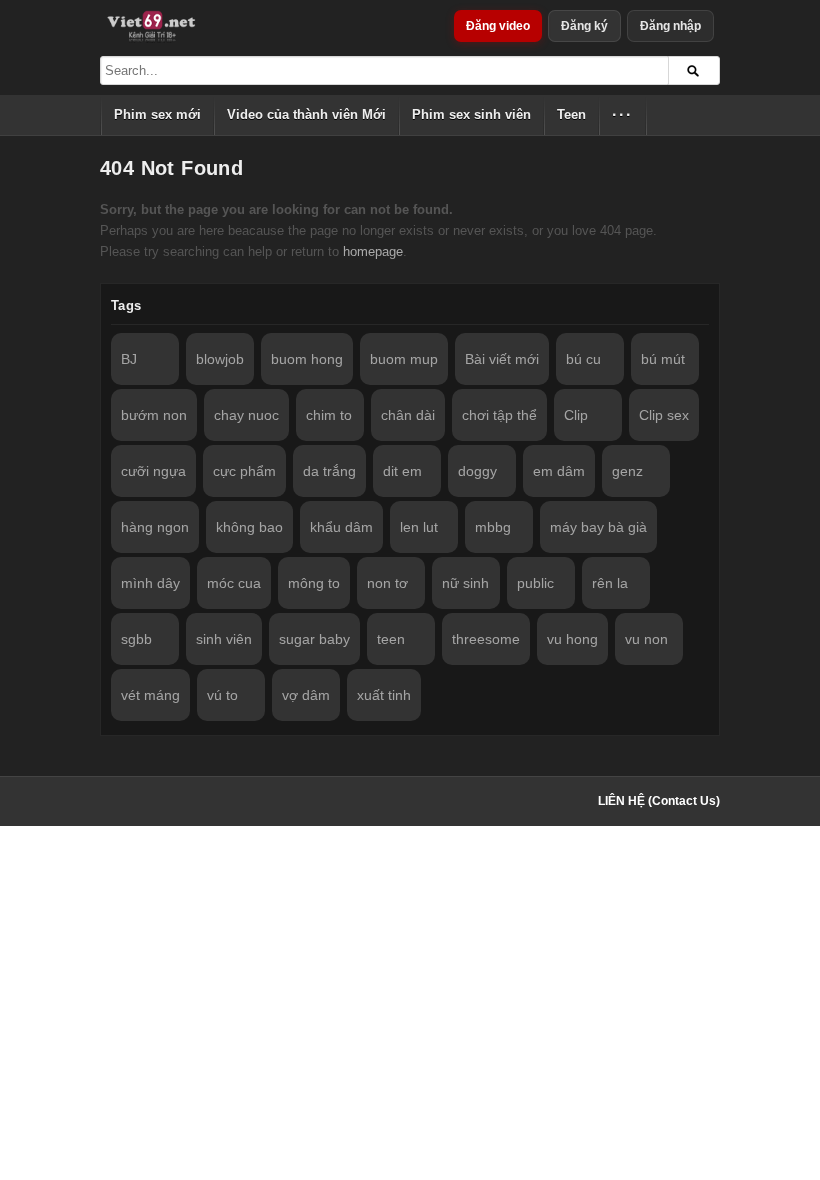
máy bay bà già (598, 527)
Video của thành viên (306, 114)
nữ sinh (465, 583)
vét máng (150, 695)
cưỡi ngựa (153, 471)
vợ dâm (306, 695)
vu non (646, 639)
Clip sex (664, 415)
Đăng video (498, 26)
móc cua (234, 583)
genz (627, 471)
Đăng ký (584, 26)
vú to (222, 695)
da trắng (329, 471)
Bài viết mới (502, 359)
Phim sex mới (157, 114)
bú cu (583, 359)
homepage (373, 251)
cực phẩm (244, 471)
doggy (477, 471)
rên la (610, 583)
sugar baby (314, 639)
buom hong (307, 359)
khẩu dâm (341, 527)
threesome (486, 639)
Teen (571, 114)
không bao (249, 527)
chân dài (408, 415)
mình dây (150, 583)
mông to (314, 583)
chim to (329, 415)
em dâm (559, 471)
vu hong (572, 639)
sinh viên (224, 639)
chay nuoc (246, 415)
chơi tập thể (499, 415)
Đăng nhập (670, 26)
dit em (402, 471)
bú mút (663, 359)
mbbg (493, 527)
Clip (576, 415)
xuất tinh (384, 695)
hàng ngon (155, 527)
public (535, 583)
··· (622, 114)
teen (391, 639)
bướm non (154, 415)
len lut (419, 527)
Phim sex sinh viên (471, 114)
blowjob (220, 359)
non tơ (387, 583)
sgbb (136, 639)
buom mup (404, 359)
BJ (129, 359)
